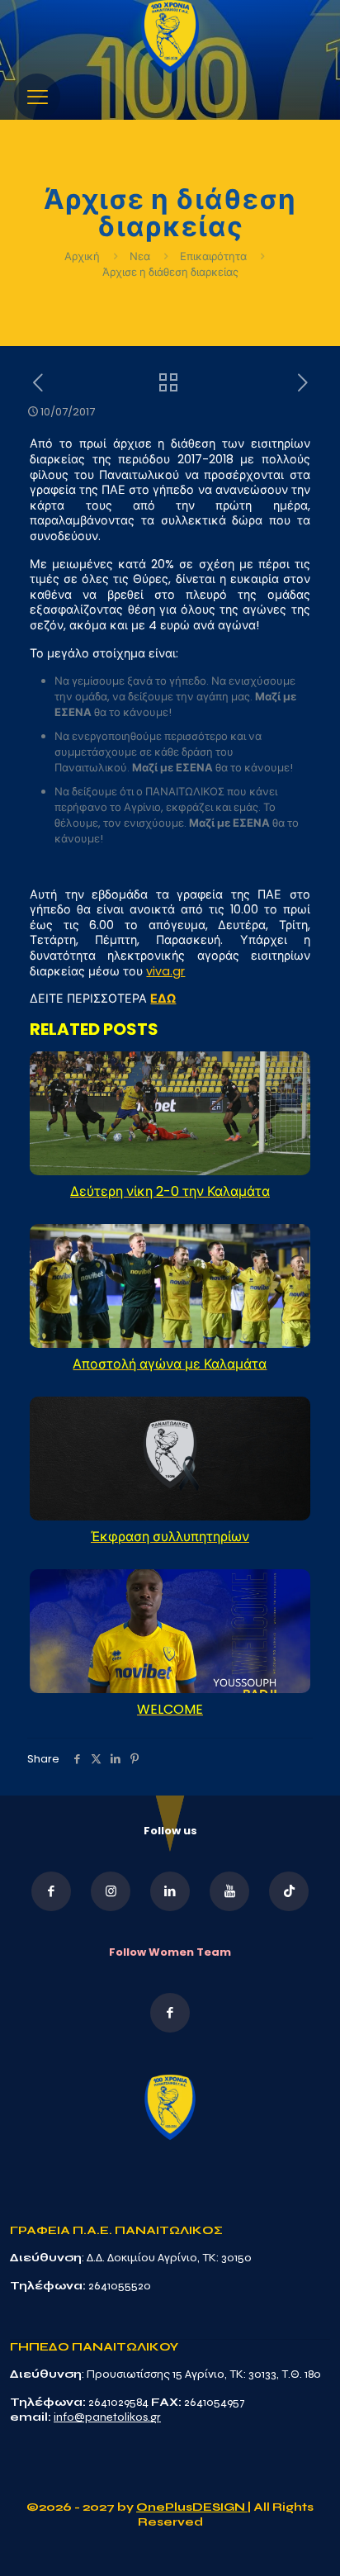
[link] (170, 37)
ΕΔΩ (163, 999)
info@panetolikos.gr (107, 2417)
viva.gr (165, 971)
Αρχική (83, 256)
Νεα (140, 256)
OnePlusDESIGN (192, 2507)
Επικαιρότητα (213, 256)
